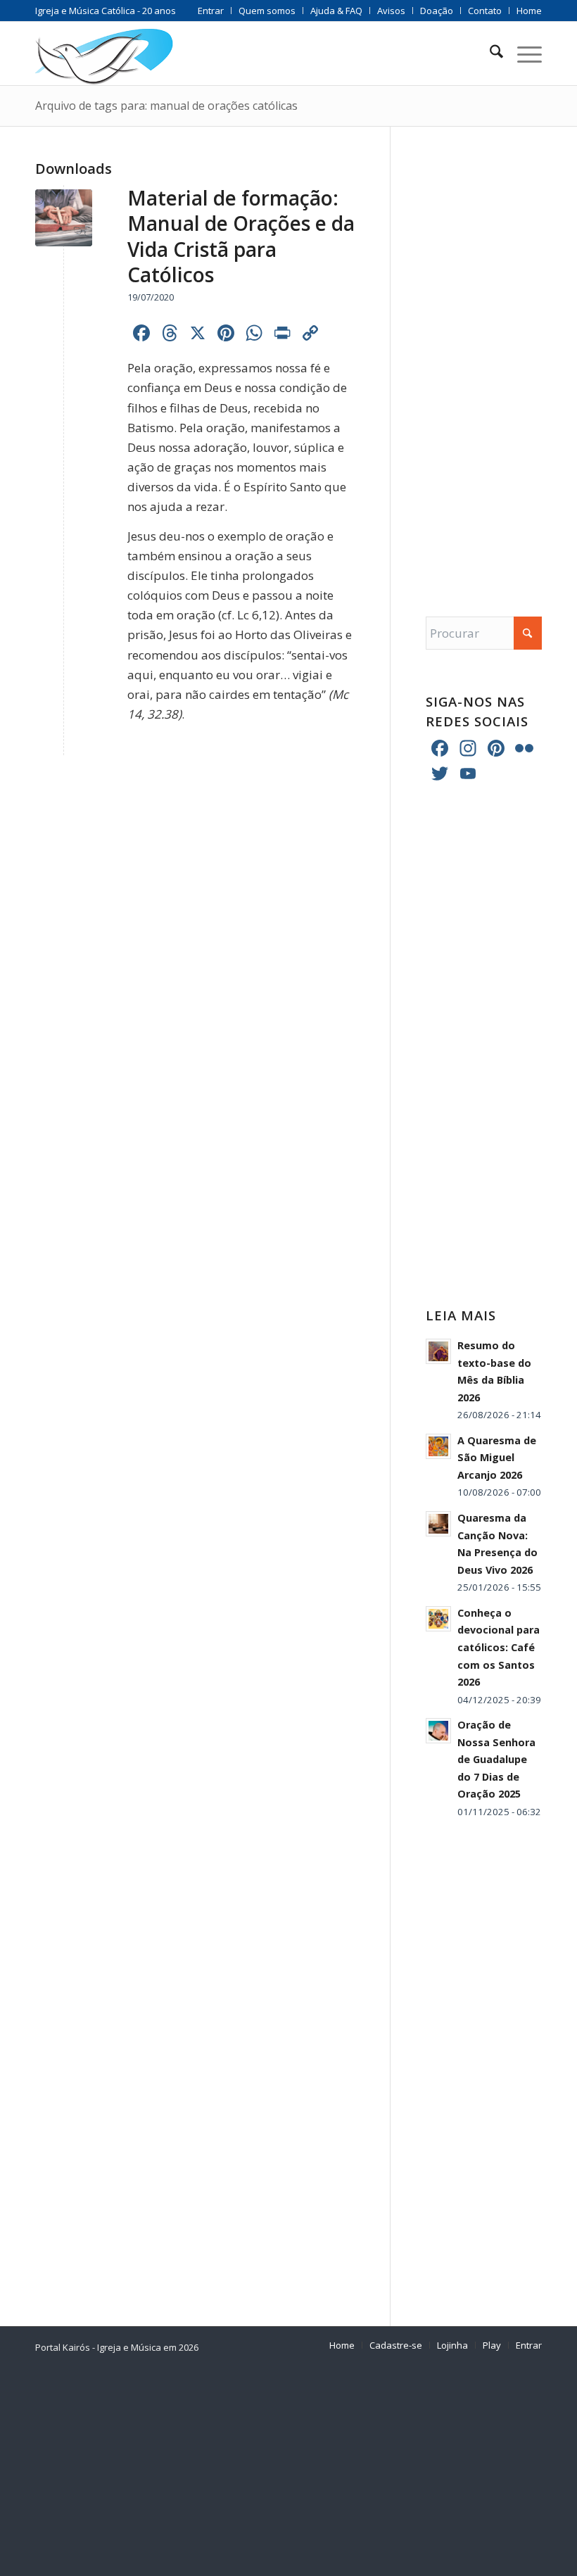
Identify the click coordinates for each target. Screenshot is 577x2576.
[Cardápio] (522, 53)
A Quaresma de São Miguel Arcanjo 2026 (497, 1458)
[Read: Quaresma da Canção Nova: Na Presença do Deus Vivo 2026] (438, 1524)
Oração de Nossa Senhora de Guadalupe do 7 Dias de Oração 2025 (496, 1759)
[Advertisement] (484, 358)
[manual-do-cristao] (64, 218)
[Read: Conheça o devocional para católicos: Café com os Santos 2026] (438, 1619)
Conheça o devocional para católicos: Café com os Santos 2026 (499, 1647)
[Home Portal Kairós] (104, 53)
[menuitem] (211, 11)
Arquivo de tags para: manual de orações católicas (166, 106)
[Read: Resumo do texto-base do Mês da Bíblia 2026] (438, 1351)
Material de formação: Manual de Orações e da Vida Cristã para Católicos (241, 236)
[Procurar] (489, 53)
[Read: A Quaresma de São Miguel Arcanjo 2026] (438, 1446)
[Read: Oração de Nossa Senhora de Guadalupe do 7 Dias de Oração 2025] (438, 1731)
